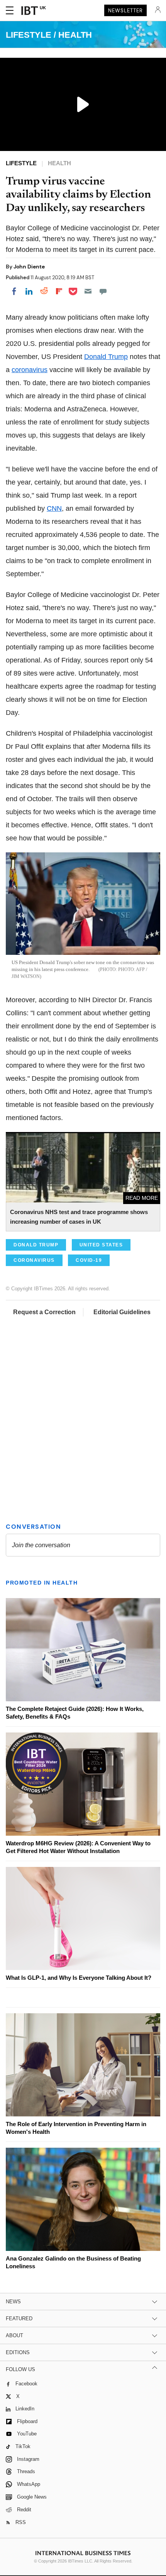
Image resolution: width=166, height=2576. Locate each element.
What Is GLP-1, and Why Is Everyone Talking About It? (79, 1978)
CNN (54, 508)
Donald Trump (106, 357)
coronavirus (30, 370)
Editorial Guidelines (122, 1312)
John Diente (29, 267)
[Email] (88, 291)
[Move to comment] (103, 291)
